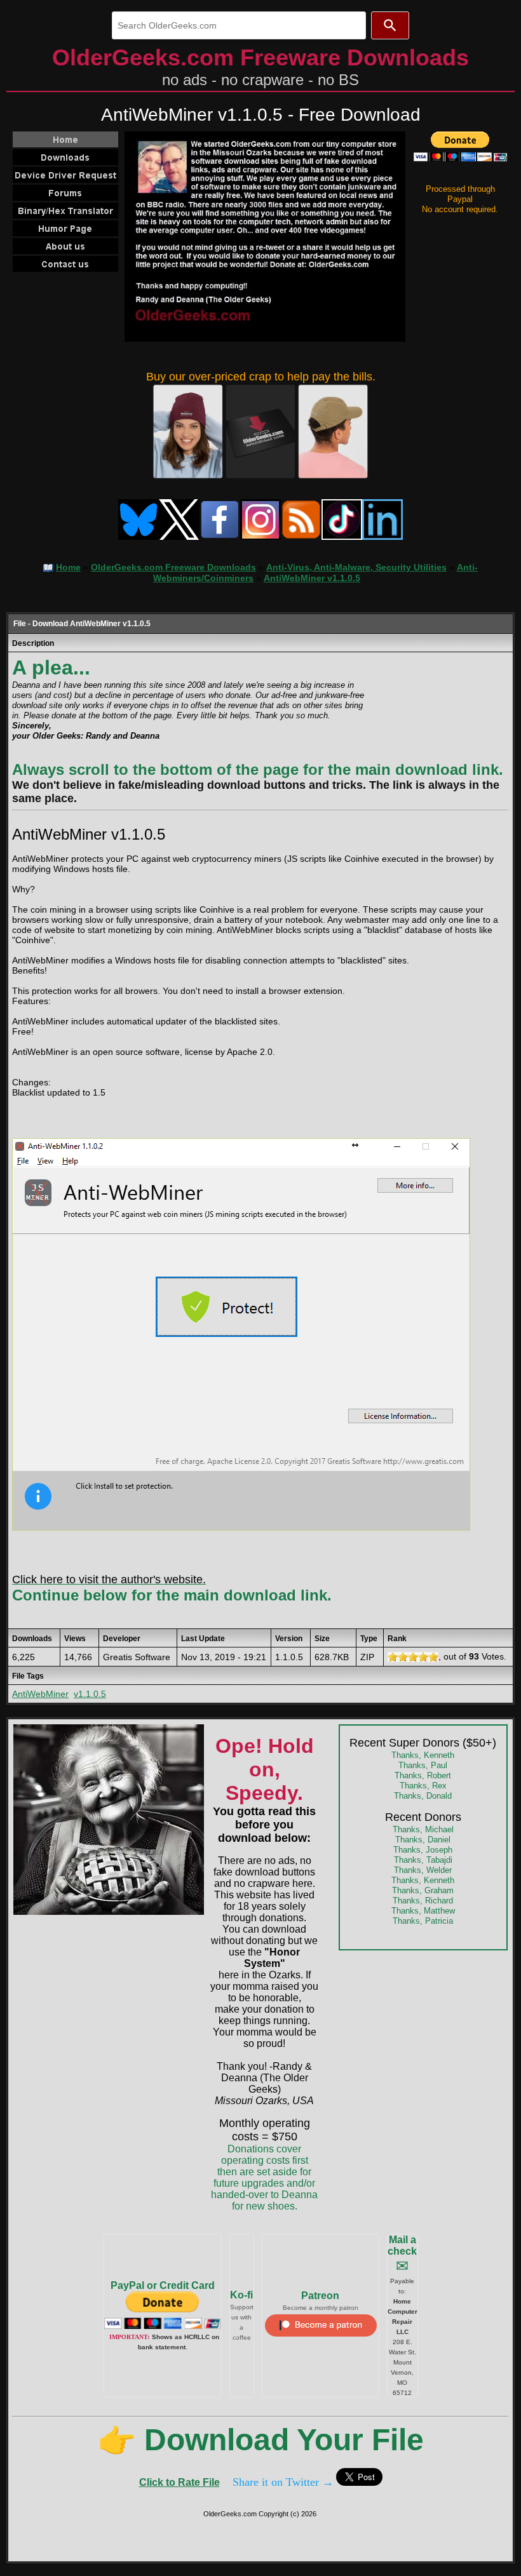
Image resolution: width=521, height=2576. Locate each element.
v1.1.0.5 (90, 1694)
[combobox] (239, 25)
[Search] (390, 25)
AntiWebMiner (40, 1694)
